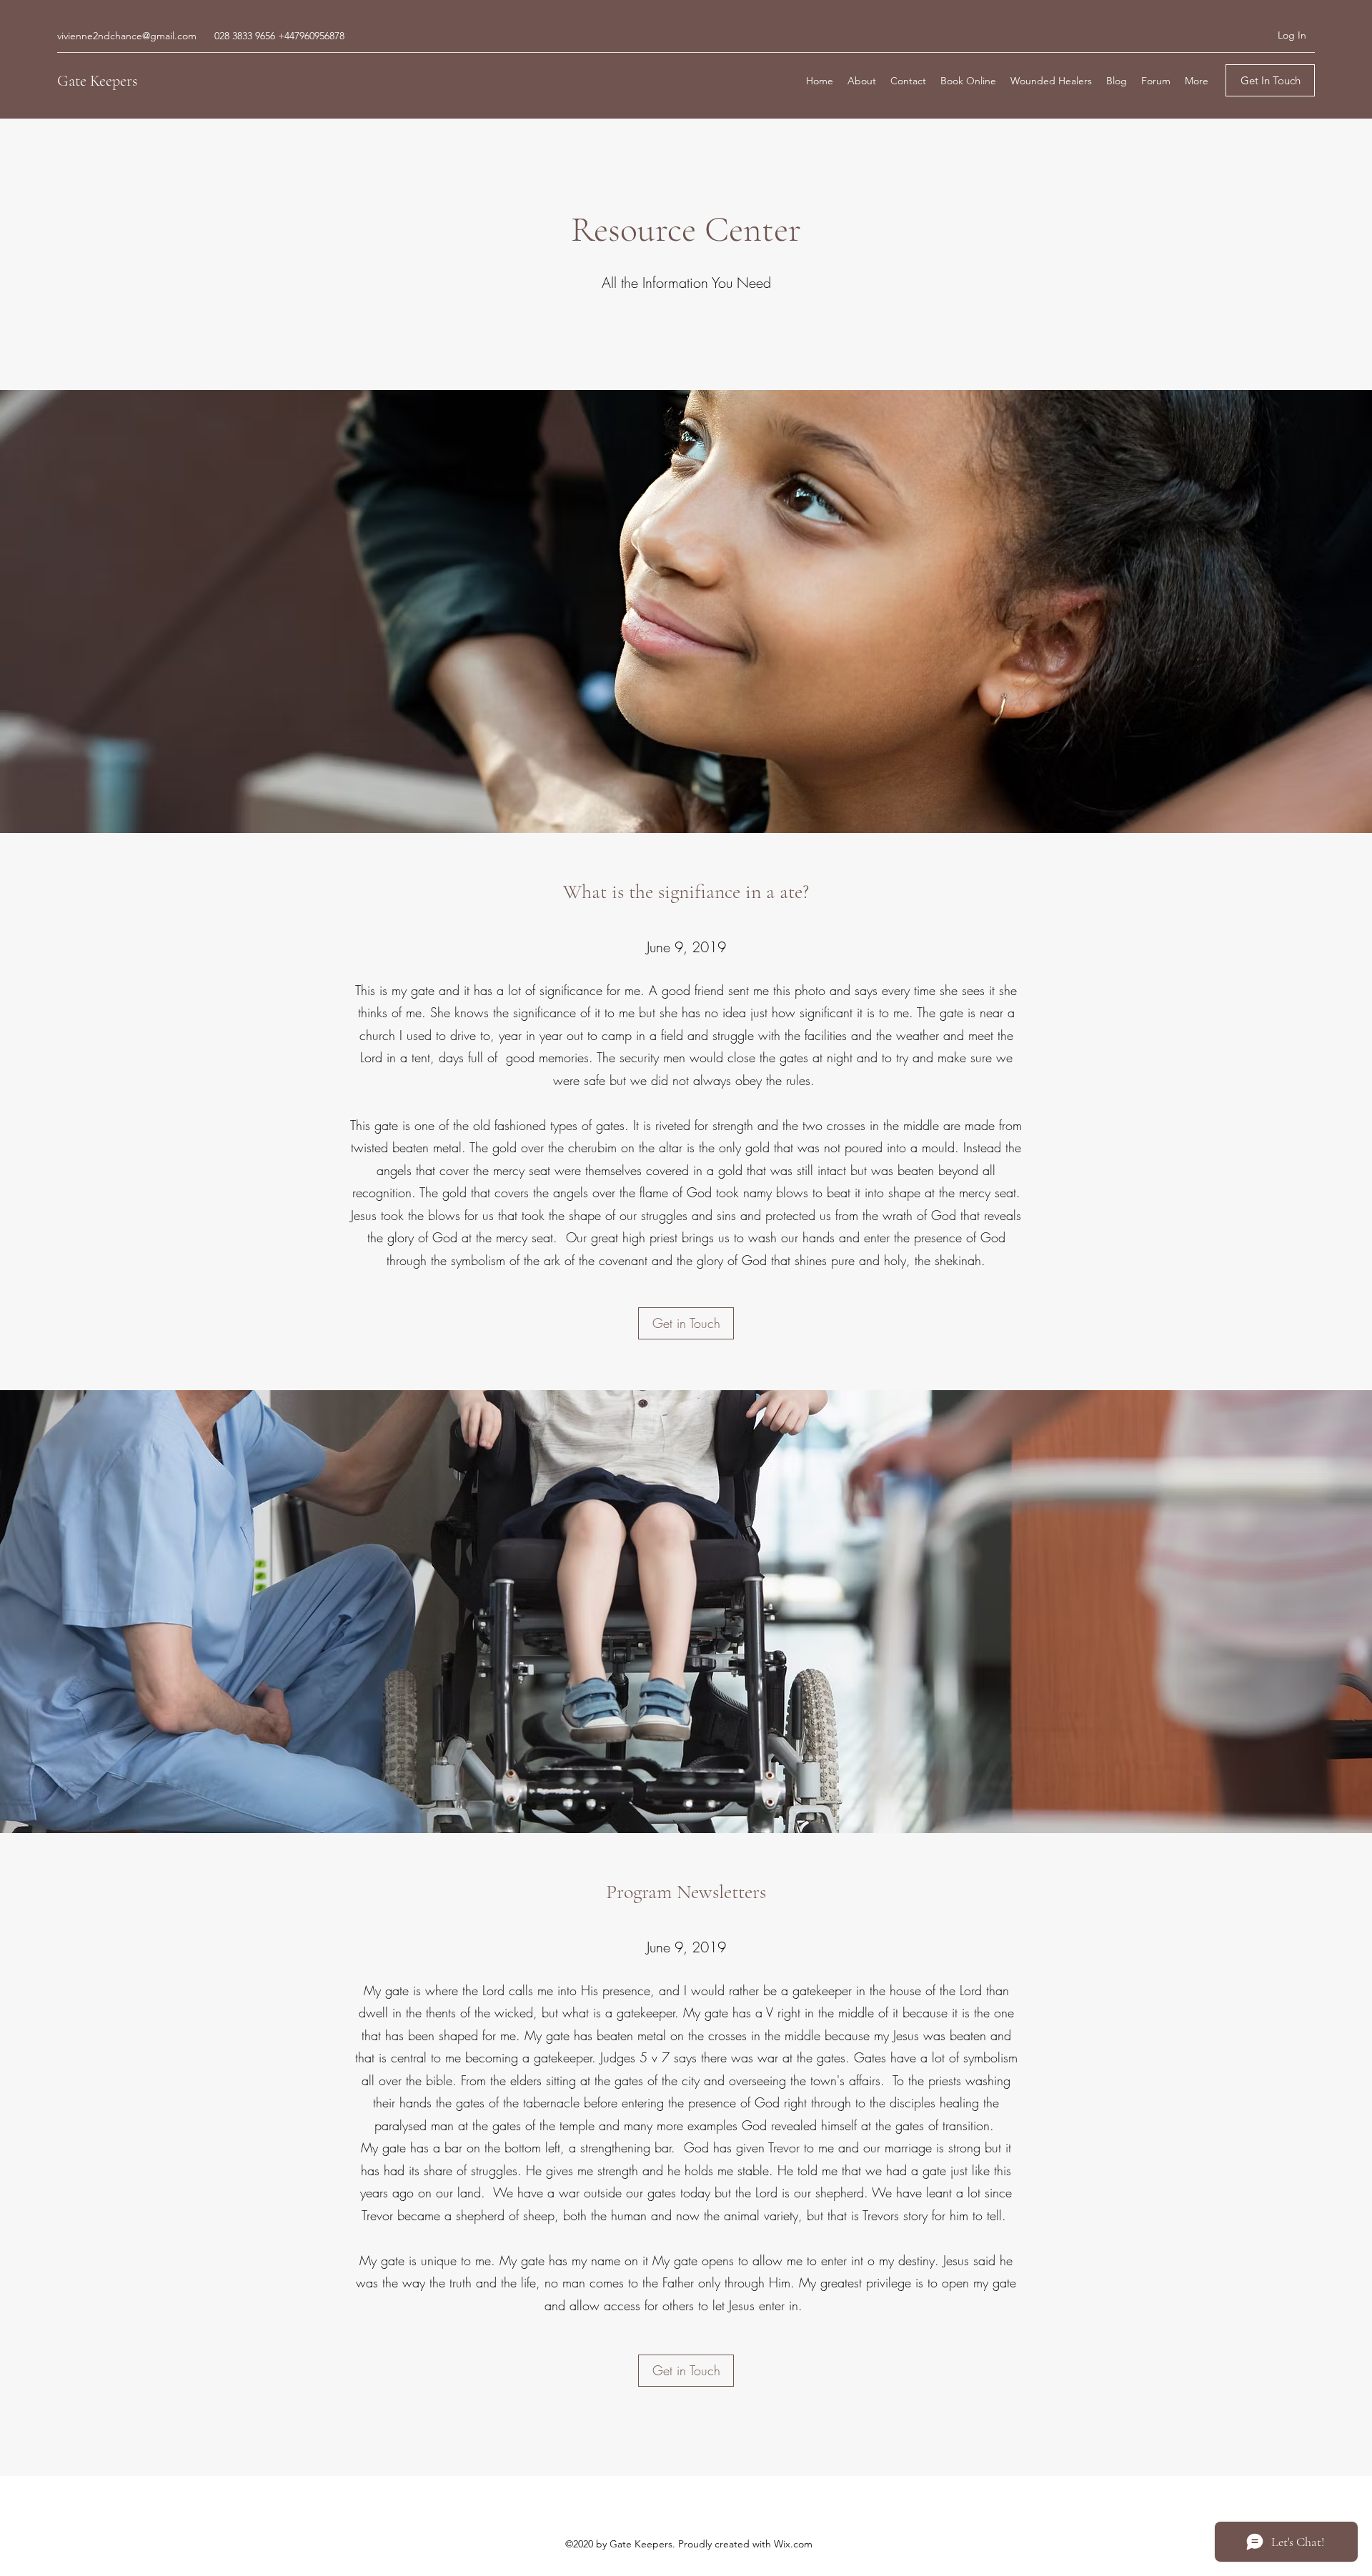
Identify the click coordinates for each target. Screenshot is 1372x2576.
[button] (1270, 80)
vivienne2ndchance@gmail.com (127, 36)
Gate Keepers (97, 81)
